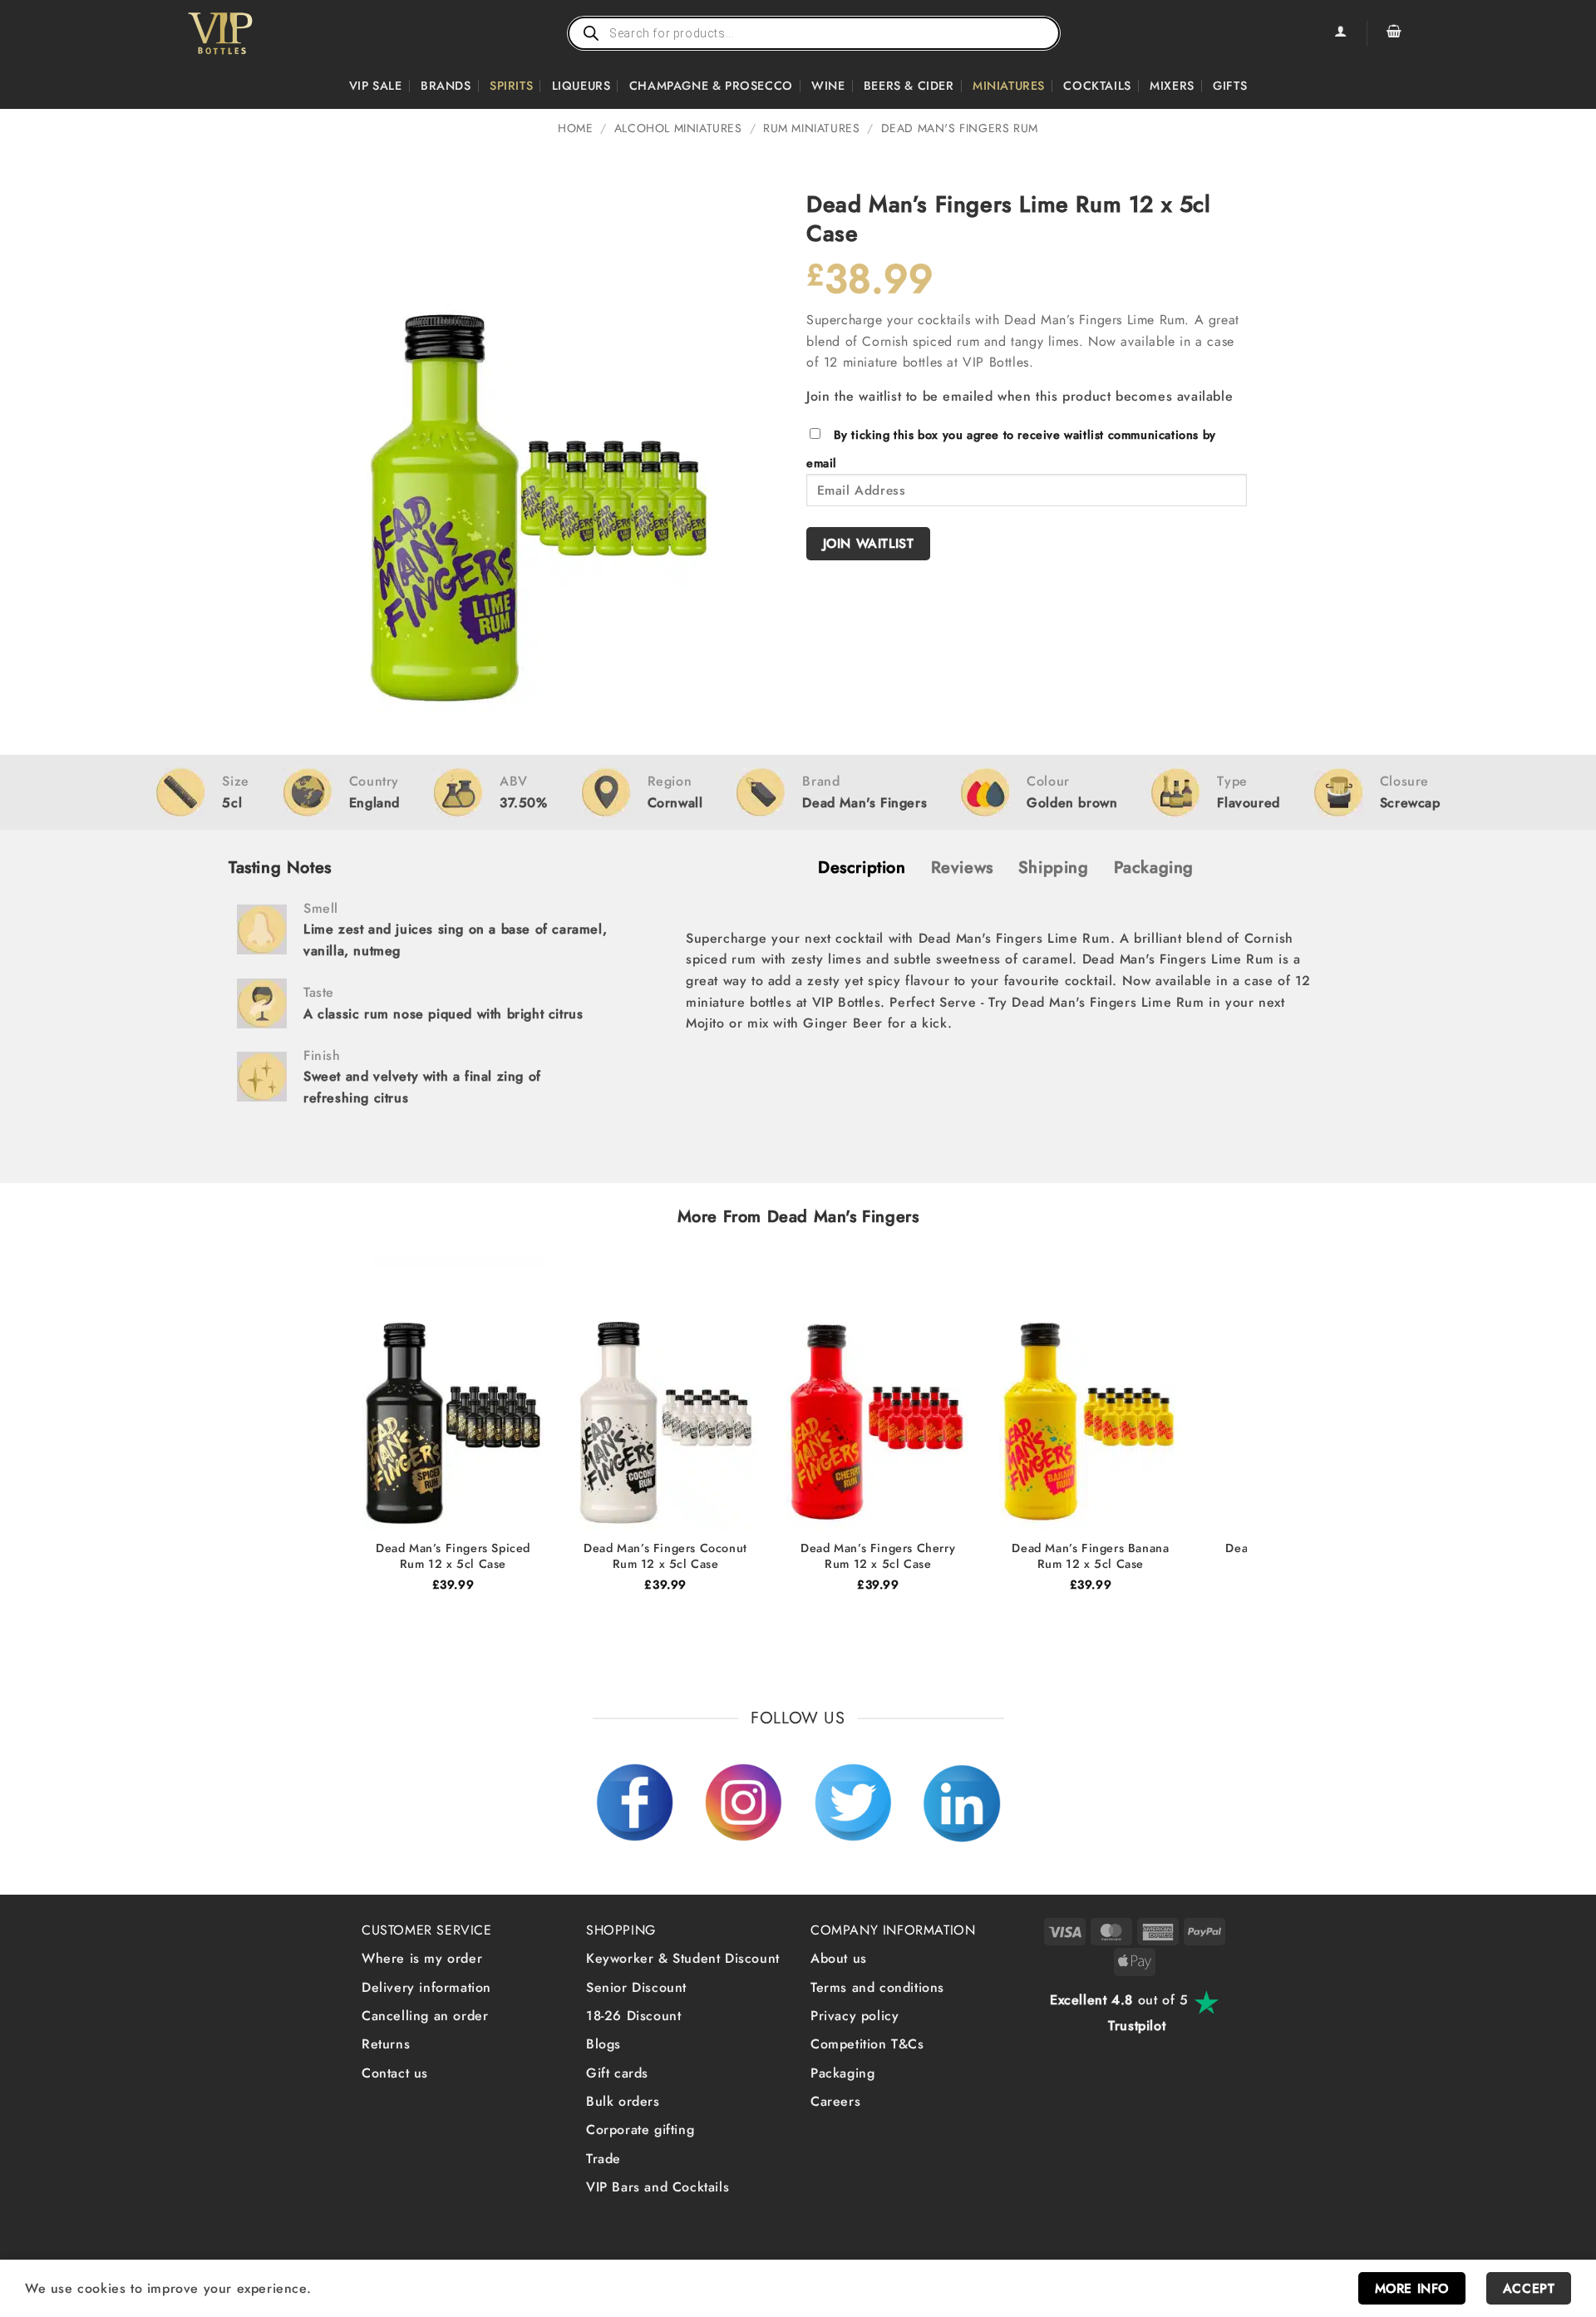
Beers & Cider (909, 86)
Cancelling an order (425, 2016)
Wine (828, 86)
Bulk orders (623, 2101)
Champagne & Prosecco (711, 86)
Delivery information (426, 1987)
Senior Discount (636, 1987)
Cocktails (1097, 86)
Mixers (1172, 86)
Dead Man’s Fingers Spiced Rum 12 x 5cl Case (453, 1556)
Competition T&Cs (867, 2044)
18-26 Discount (633, 2016)
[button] (1394, 33)
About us (839, 1958)
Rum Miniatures (811, 128)
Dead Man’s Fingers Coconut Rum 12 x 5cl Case (665, 1556)
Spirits (511, 86)
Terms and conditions (877, 1987)
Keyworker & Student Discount (683, 1958)
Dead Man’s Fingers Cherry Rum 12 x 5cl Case (878, 1556)
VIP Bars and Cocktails (658, 2187)
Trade (603, 2159)
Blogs (603, 2044)
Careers (835, 2101)
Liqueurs (581, 86)
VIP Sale (376, 86)
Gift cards (617, 2073)
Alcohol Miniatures (678, 128)
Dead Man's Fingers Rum (960, 128)
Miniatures (1009, 86)
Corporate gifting (640, 2130)
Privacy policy (855, 2016)
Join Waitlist (869, 543)
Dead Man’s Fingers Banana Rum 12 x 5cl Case (1090, 1556)
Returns (386, 2044)
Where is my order (422, 1958)
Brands (446, 86)
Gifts (1230, 86)
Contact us (395, 2073)
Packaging (842, 2073)
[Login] (1340, 33)
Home (575, 128)
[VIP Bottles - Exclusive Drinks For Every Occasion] (256, 33)
